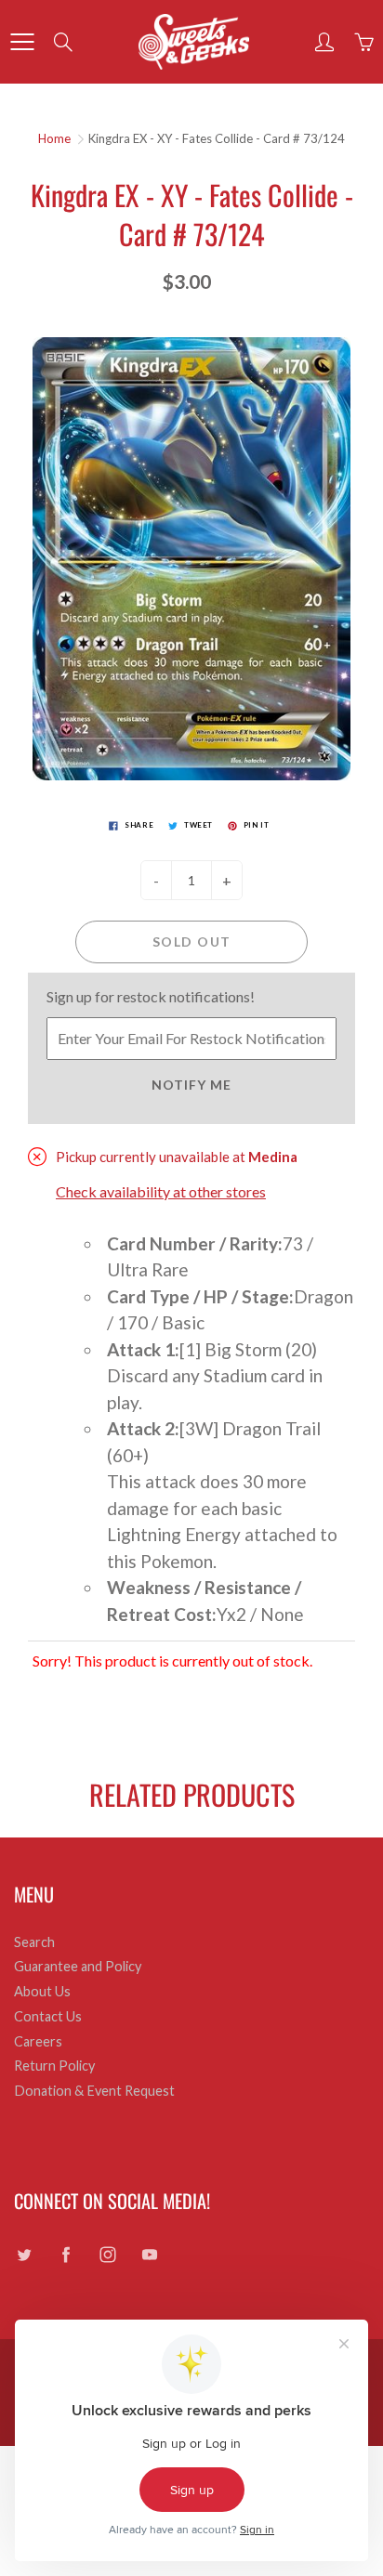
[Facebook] (66, 2255)
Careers (38, 2041)
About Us (42, 1991)
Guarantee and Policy (78, 1966)
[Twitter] (24, 2255)
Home (54, 138)
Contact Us (48, 2016)
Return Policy (54, 2066)
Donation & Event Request (94, 2091)
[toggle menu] (22, 42)
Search (34, 1942)
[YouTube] (149, 2255)
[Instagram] (107, 2255)
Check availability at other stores (161, 1191)
